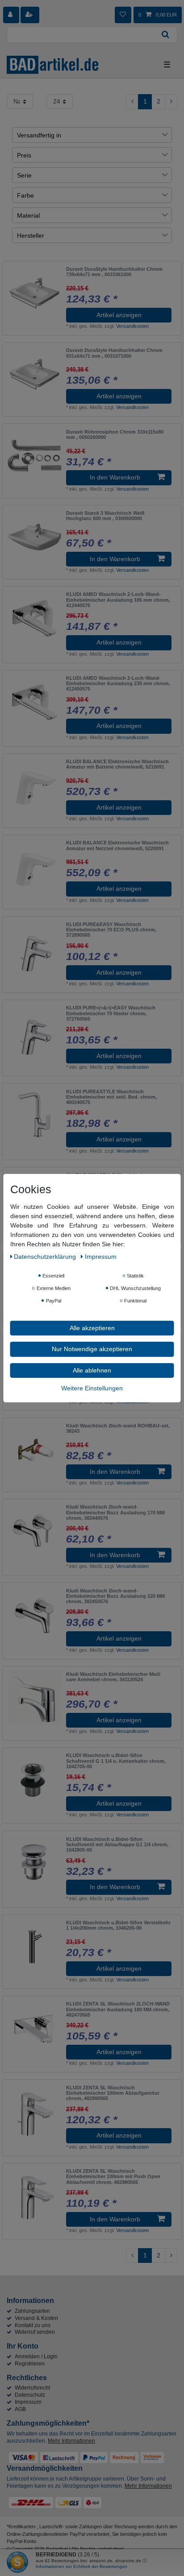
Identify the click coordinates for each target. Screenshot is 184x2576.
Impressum (28, 2402)
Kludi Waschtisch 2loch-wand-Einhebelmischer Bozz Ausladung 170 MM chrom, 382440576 (115, 1512)
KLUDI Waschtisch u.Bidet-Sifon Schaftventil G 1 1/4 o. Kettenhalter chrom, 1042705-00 (116, 1761)
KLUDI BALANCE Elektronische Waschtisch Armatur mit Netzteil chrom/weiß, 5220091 (117, 845)
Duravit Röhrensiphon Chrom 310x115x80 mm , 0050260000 (115, 434)
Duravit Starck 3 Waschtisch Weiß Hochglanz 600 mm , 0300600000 (105, 516)
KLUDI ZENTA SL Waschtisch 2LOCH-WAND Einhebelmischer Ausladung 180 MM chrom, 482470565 (118, 2009)
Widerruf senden (35, 2332)
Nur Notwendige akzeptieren (92, 1349)
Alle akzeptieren (92, 1327)
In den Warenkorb (115, 477)
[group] (34, 537)
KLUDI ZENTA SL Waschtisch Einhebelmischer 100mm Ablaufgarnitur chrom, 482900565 (113, 2093)
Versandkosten (132, 326)
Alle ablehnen (92, 1370)
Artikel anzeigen (119, 315)
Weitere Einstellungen (92, 1388)
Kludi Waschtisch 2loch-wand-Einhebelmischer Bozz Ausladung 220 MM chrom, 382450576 (115, 1596)
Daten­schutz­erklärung (46, 1256)
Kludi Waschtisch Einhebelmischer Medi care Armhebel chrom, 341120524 (113, 1677)
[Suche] (166, 35)
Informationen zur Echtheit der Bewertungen (82, 2566)
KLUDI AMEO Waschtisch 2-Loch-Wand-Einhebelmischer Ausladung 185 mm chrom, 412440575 (118, 600)
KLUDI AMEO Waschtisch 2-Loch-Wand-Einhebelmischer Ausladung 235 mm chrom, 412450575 (118, 684)
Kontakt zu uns (33, 2325)
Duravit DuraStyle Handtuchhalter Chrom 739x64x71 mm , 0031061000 (114, 272)
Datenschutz (30, 2395)
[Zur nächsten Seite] (171, 102)
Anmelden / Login (36, 2357)
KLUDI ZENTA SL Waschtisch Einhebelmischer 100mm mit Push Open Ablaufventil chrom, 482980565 (113, 2177)
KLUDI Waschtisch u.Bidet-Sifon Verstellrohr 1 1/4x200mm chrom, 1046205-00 (118, 1925)
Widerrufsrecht (32, 2388)
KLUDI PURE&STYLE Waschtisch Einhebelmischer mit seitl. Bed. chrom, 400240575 (111, 1097)
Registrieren (30, 2364)
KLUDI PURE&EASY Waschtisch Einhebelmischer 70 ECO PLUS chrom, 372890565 (111, 930)
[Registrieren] (30, 15)
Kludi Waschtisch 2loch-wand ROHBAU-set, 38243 (118, 1428)
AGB (20, 2409)
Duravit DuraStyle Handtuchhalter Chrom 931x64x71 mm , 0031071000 (114, 353)
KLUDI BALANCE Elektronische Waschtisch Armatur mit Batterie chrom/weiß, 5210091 (117, 764)
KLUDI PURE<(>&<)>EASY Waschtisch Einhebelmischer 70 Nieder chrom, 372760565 (111, 1013)
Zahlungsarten (32, 2311)
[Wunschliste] (123, 15)
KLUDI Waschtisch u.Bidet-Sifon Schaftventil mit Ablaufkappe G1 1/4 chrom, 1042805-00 (117, 1845)
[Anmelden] (11, 15)
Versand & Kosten (36, 2318)
